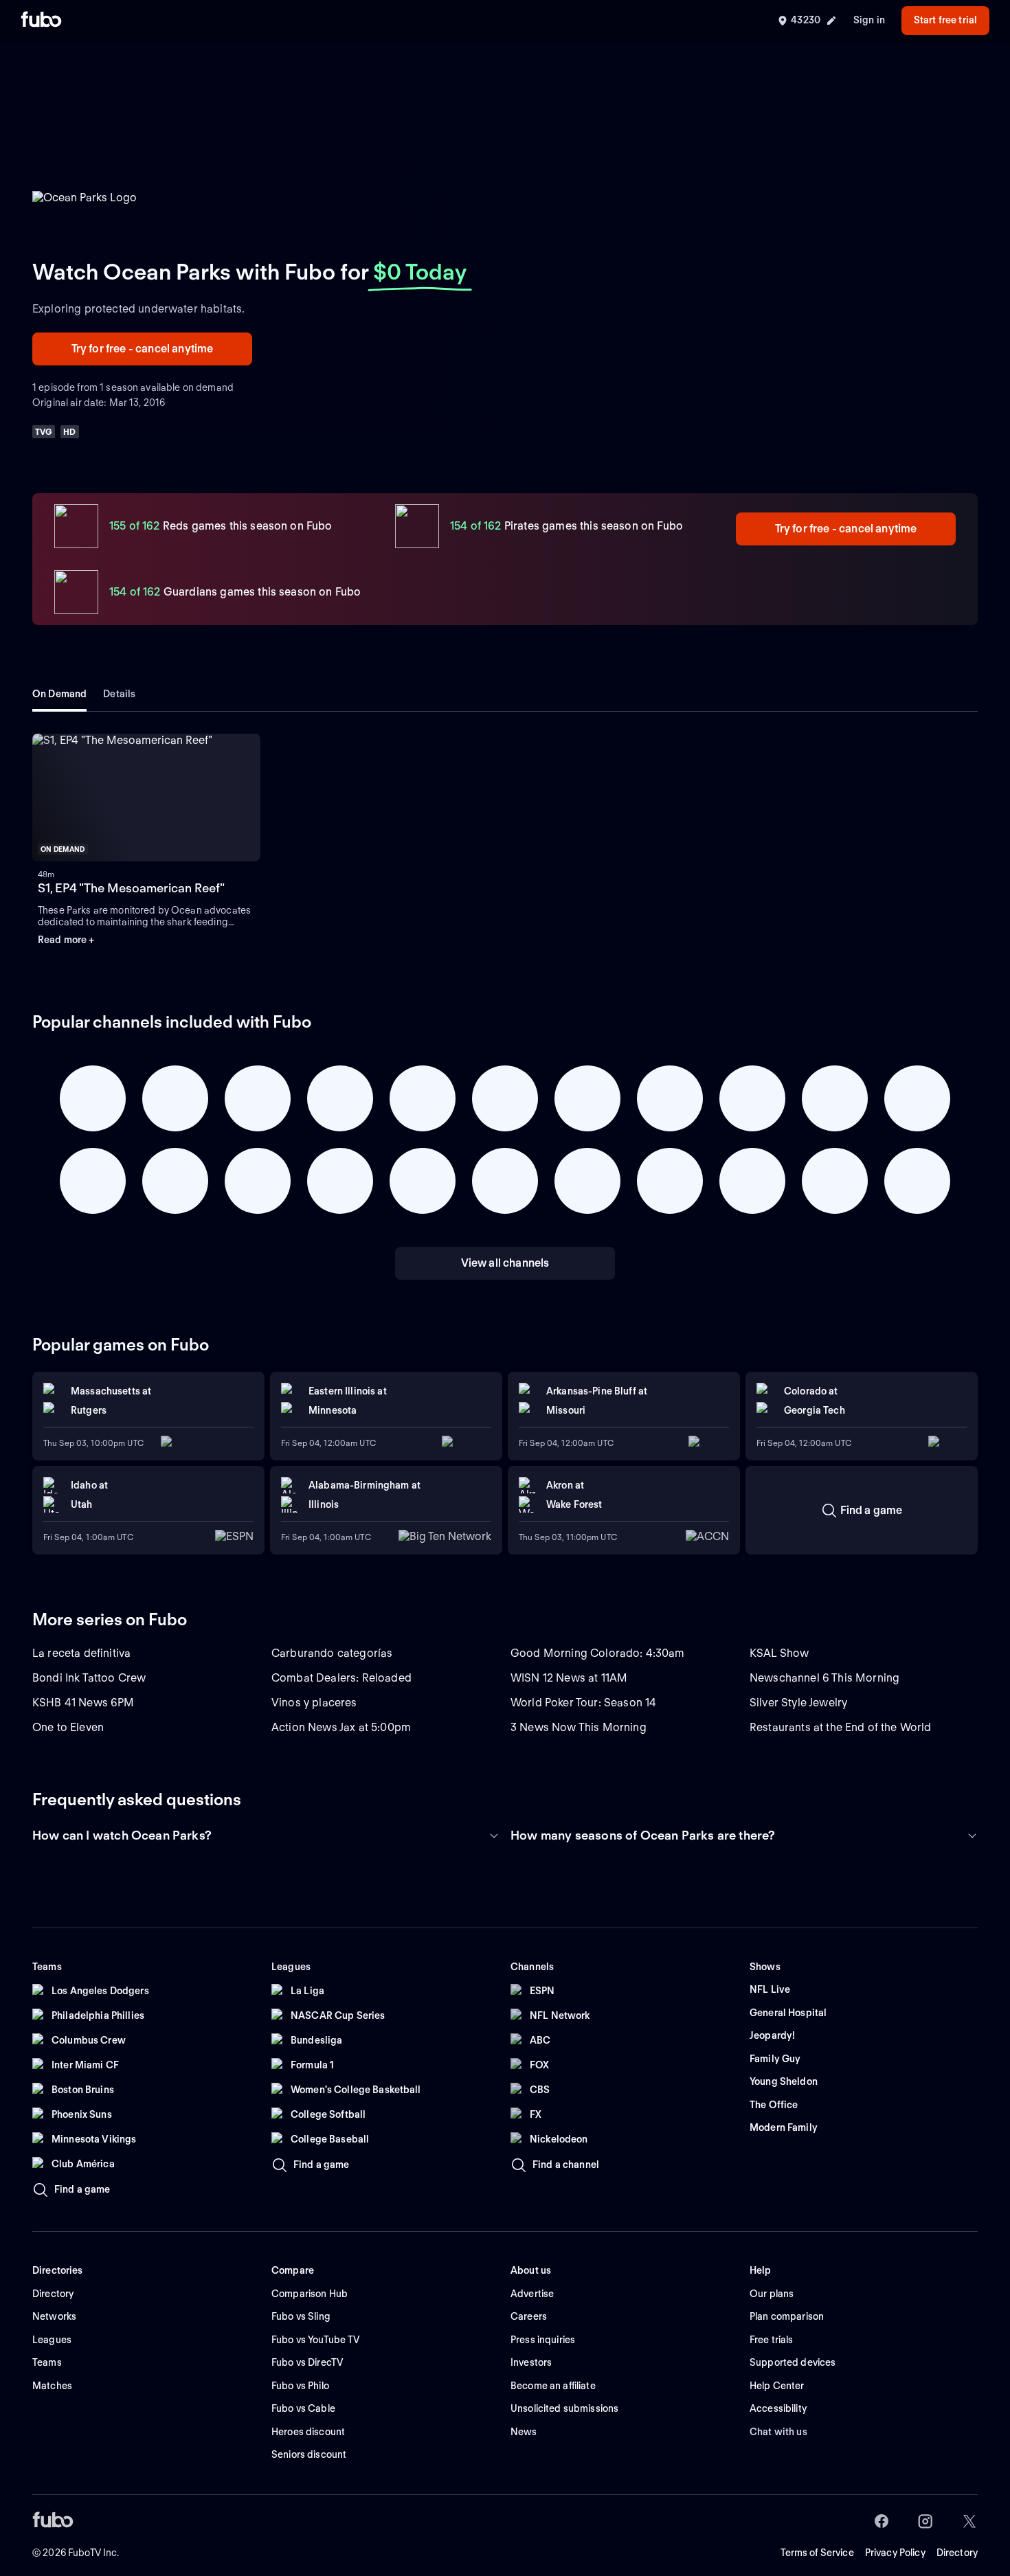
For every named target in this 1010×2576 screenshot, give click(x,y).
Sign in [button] (869, 20)
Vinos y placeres (314, 1703)
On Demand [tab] (59, 694)
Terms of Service (817, 2553)
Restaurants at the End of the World (841, 1727)
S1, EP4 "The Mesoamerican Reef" (131, 888)
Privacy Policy (895, 2553)
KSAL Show (779, 1653)
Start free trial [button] (945, 20)
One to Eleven (68, 1727)
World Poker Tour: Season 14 (583, 1703)
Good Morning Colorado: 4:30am (598, 1653)
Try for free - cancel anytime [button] (143, 349)
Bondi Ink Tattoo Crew (89, 1678)
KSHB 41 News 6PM (83, 1703)
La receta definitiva (81, 1653)
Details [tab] (119, 694)
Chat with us (778, 2432)
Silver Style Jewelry (798, 1703)
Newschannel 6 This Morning (824, 1678)
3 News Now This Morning (579, 1727)
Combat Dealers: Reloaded (341, 1678)
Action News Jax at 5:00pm (341, 1727)
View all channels (505, 1263)
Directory (957, 2553)
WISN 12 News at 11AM (569, 1678)
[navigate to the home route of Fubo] (41, 21)
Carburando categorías (332, 1653)
